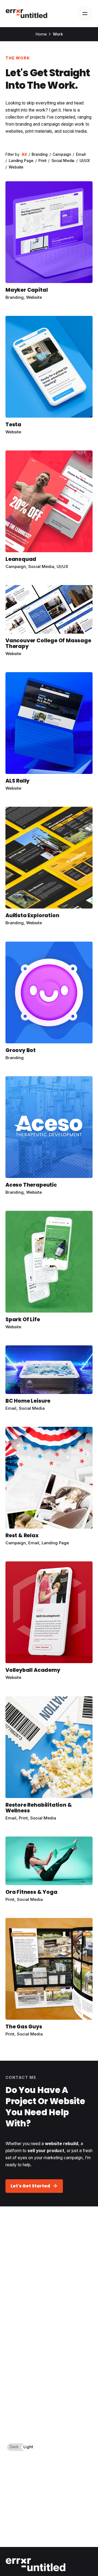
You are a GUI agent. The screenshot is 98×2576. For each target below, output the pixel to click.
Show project (19, 304)
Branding (15, 297)
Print (23, 1818)
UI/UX (62, 566)
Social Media (41, 566)
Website (34, 297)
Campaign (16, 566)
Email (11, 1408)
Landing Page (55, 1543)
